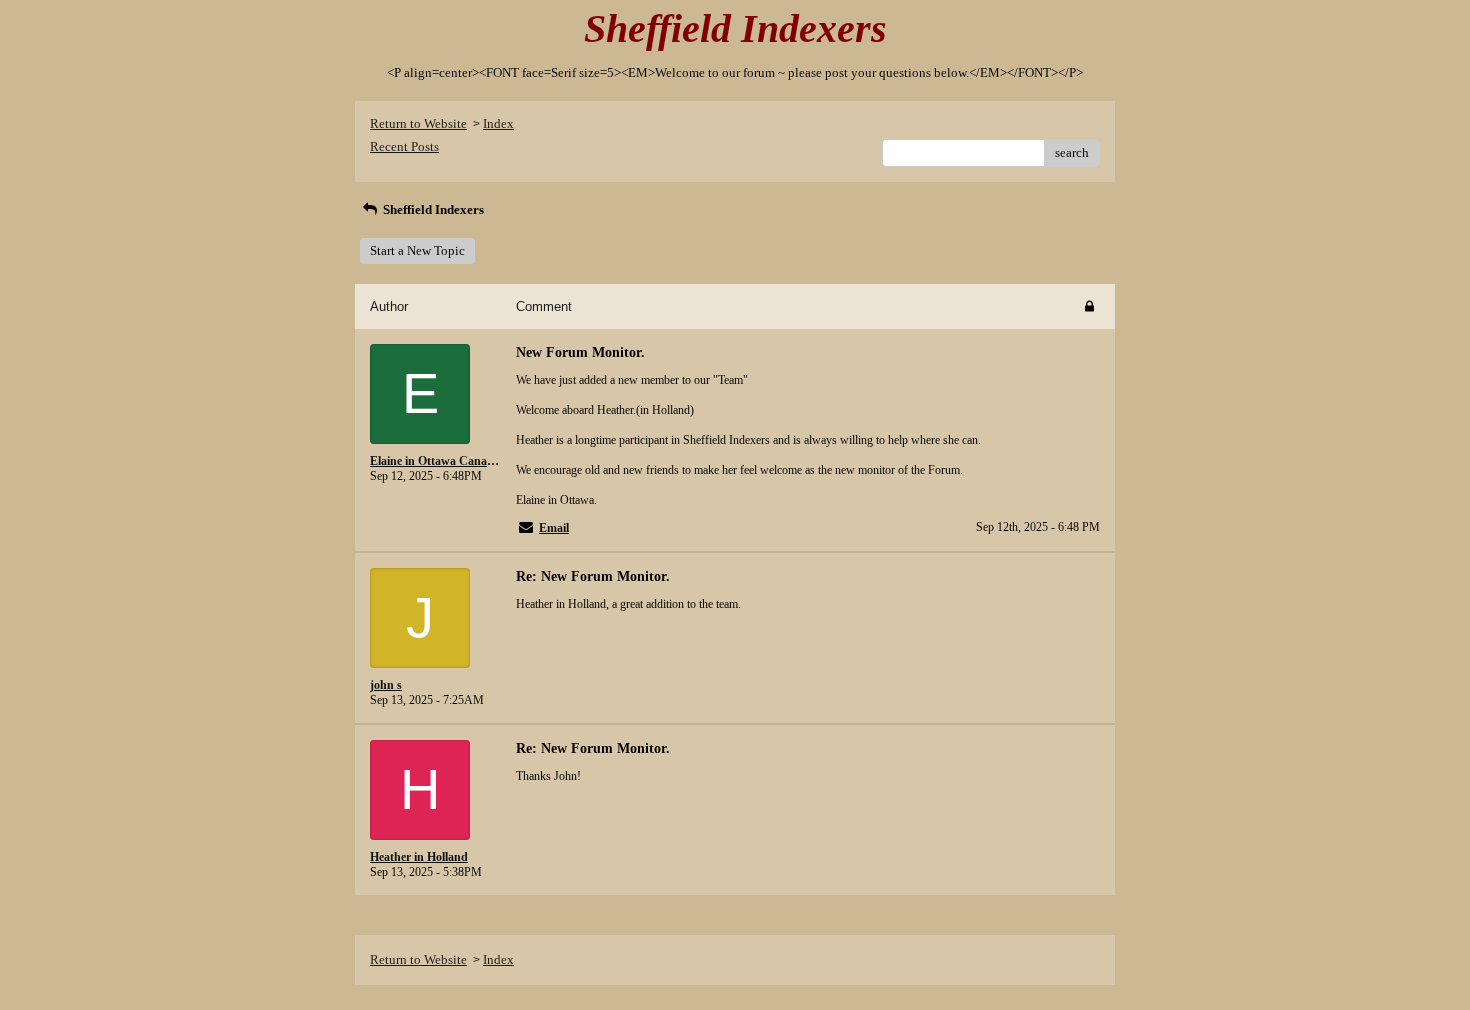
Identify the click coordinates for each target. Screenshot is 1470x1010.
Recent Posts (404, 146)
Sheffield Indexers (432, 209)
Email (554, 528)
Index (498, 123)
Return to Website (418, 123)
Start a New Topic (417, 250)
